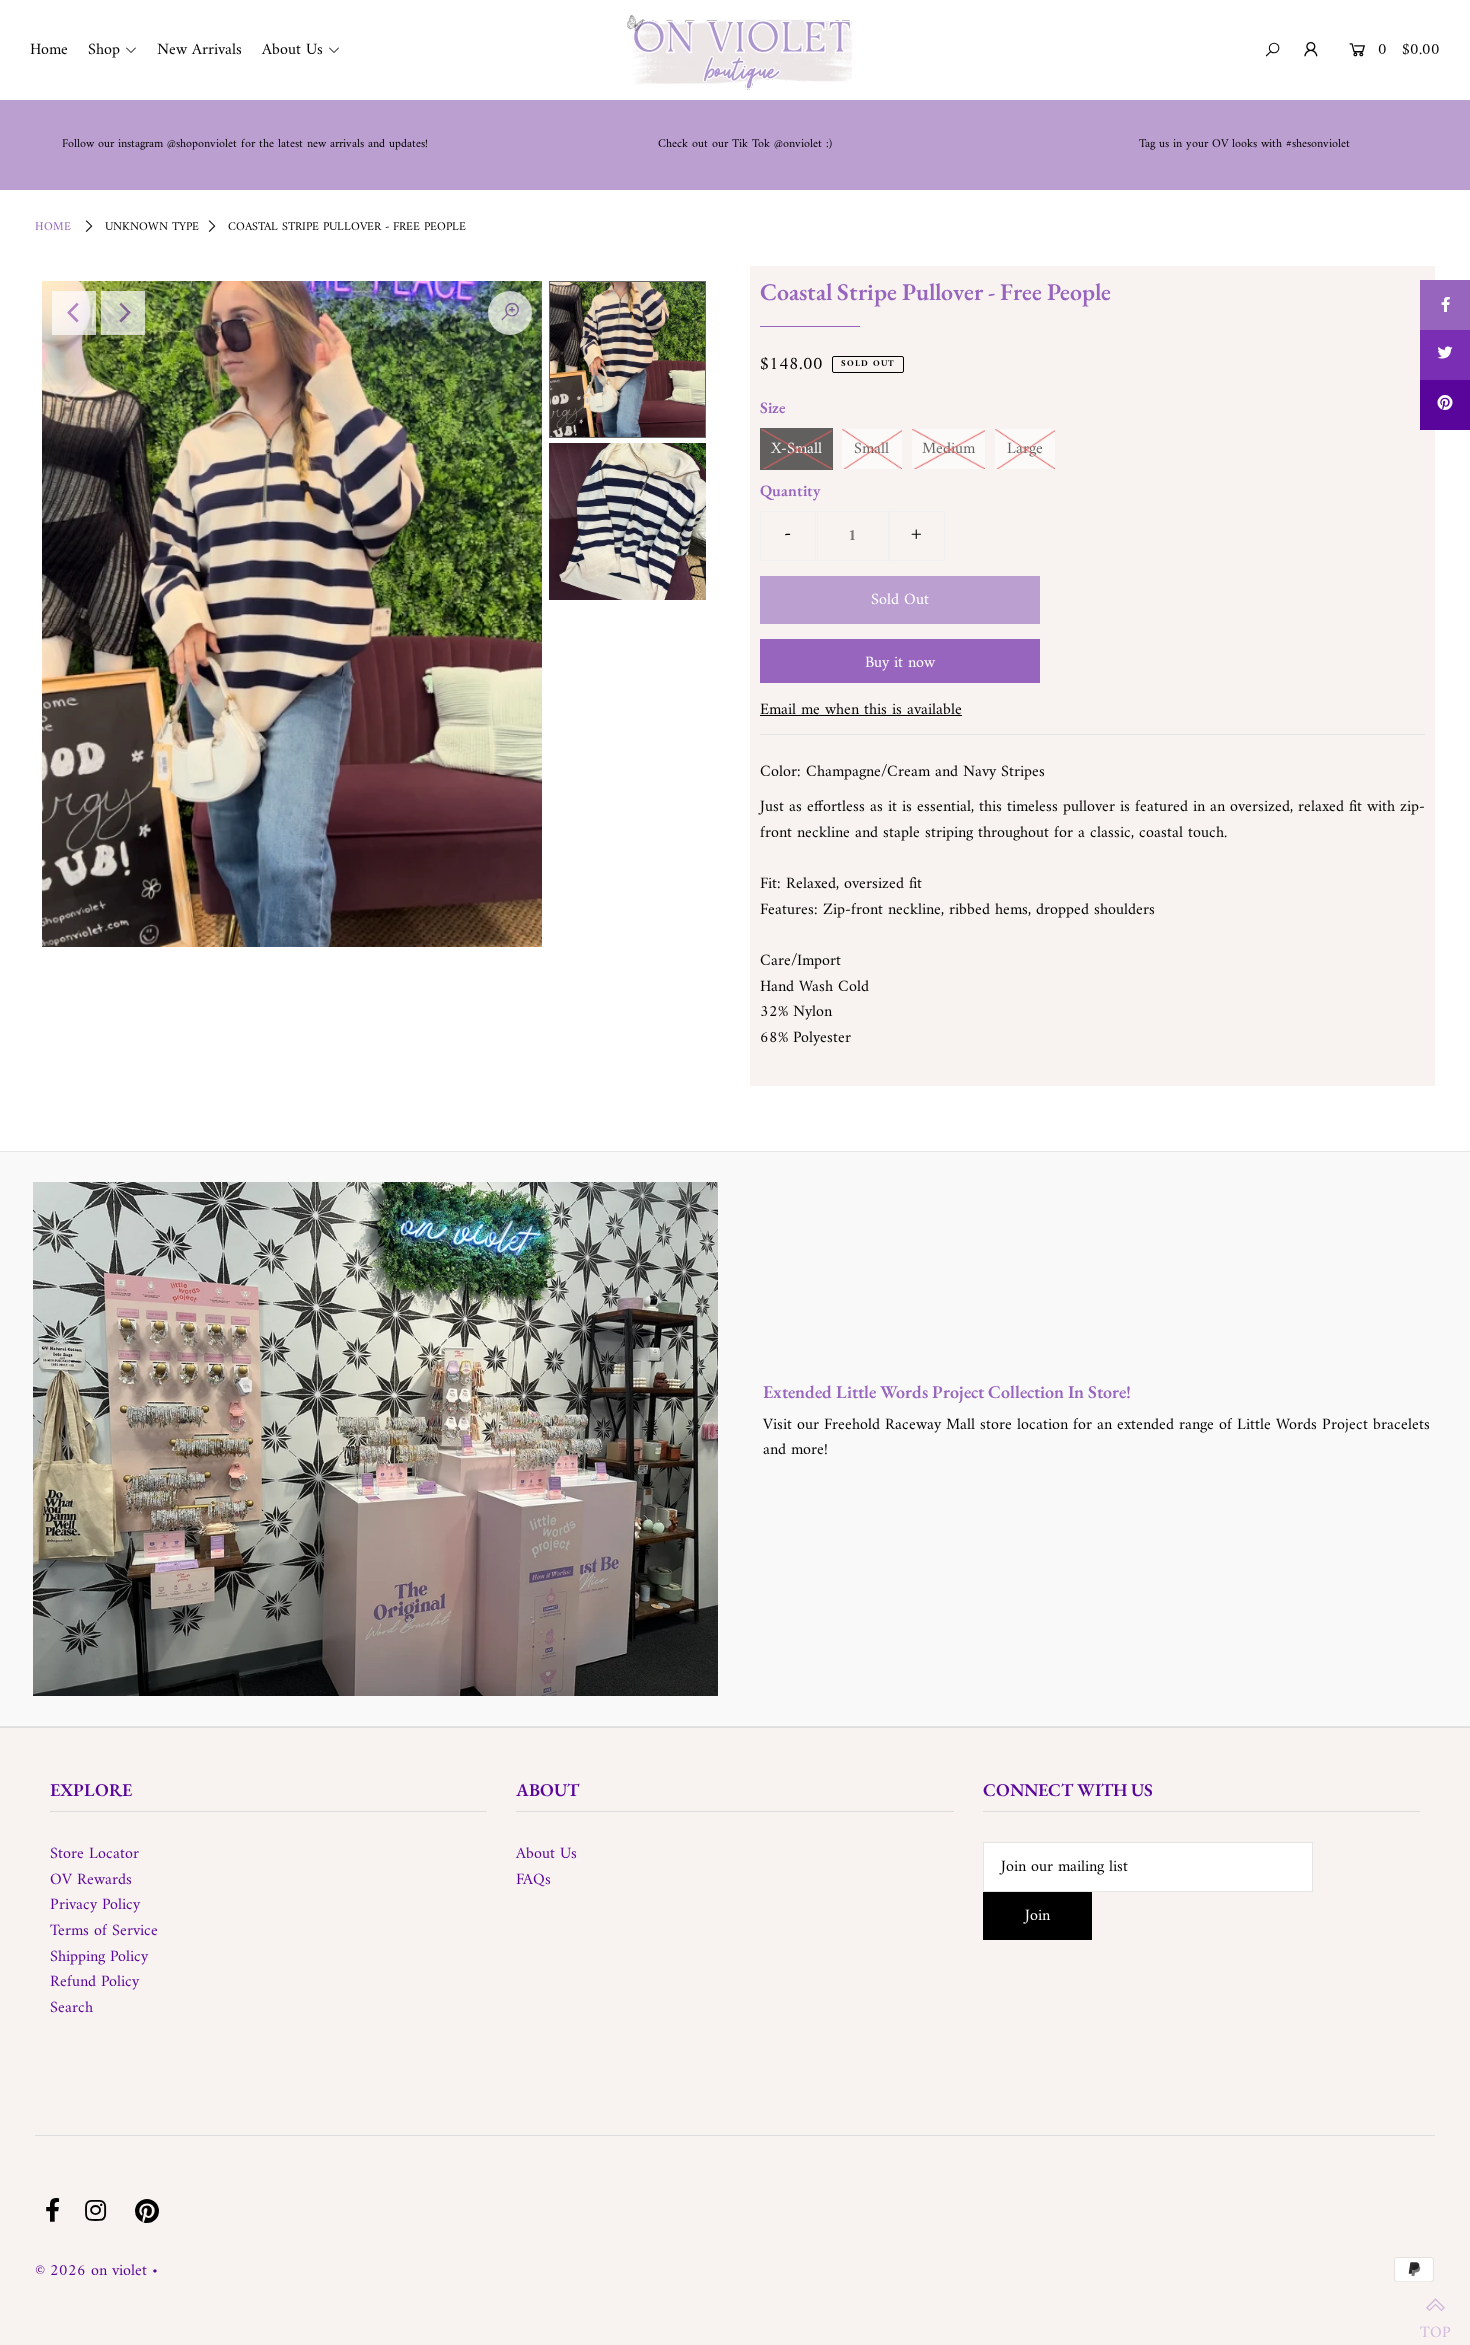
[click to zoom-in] (510, 313)
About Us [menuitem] (292, 50)
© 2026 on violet (91, 2271)
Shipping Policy (99, 1957)
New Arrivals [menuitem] (199, 50)
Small (871, 449)
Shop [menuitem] (104, 50)
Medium (948, 449)
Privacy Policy (95, 1905)
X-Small (796, 449)
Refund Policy (94, 1982)
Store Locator (94, 1854)
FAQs (533, 1880)
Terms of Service (104, 1931)
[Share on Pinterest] (1445, 405)
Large (1025, 449)
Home (53, 227)
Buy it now (900, 663)
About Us (546, 1854)
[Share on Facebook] (1445, 305)
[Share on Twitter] (1445, 355)
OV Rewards (91, 1880)
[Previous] (74, 313)
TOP (1435, 2322)
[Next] (123, 313)
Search (71, 2008)
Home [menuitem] (49, 50)
